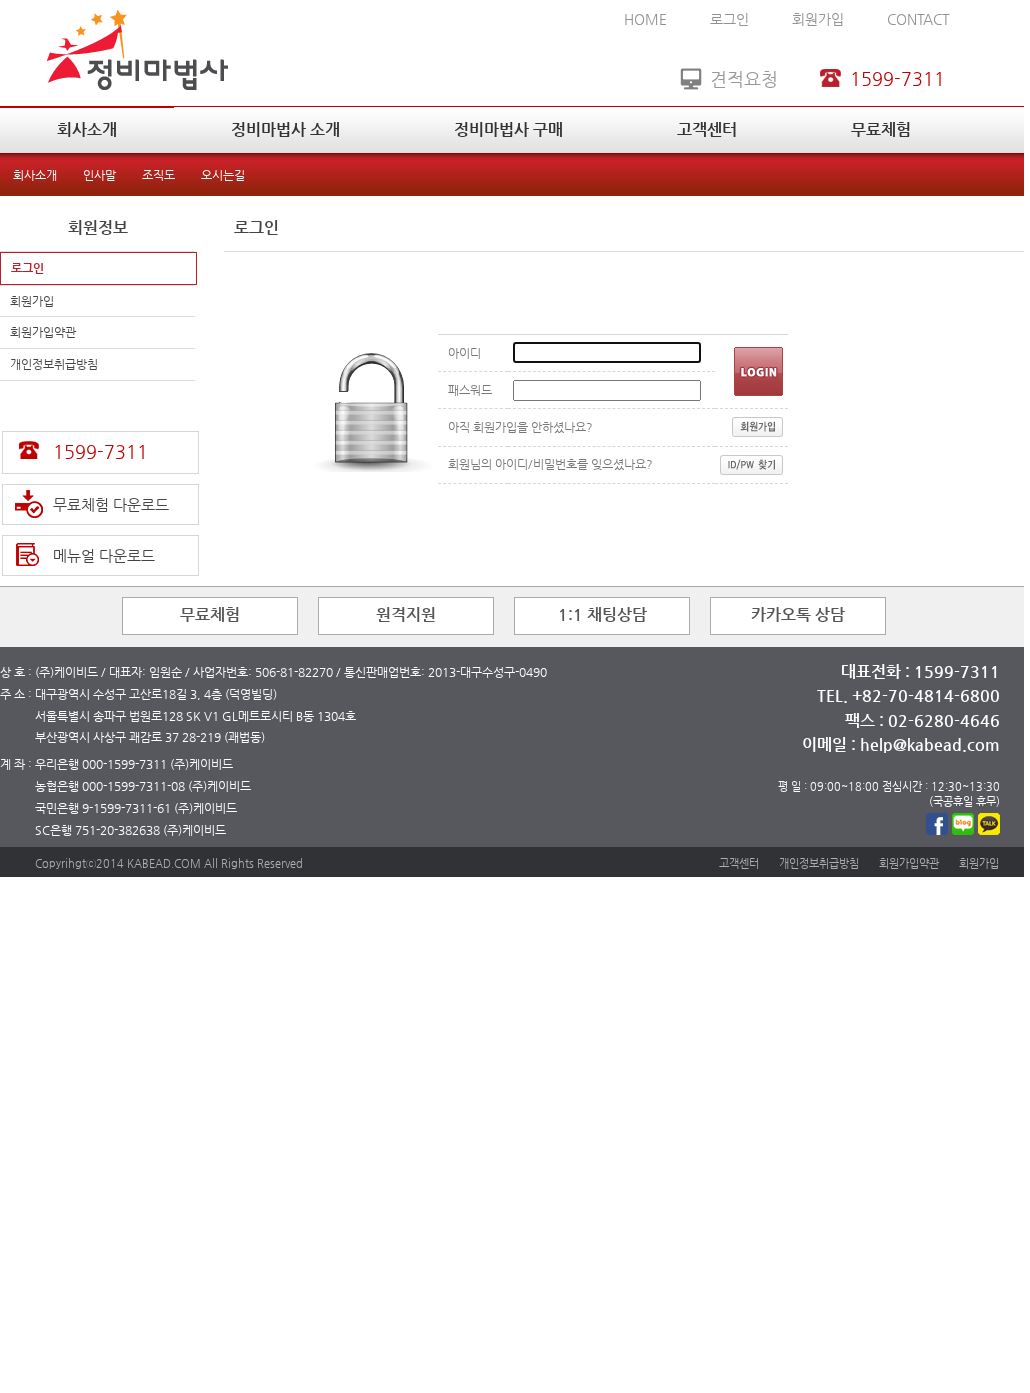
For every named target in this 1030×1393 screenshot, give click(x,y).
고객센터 (707, 129)
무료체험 (881, 129)
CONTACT (918, 19)
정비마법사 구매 (508, 129)
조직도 (158, 175)
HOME (645, 19)
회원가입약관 (43, 332)
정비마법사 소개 (285, 129)
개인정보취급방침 (54, 364)
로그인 (729, 19)
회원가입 (818, 19)
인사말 (99, 175)
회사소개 (87, 129)
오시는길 (223, 175)
